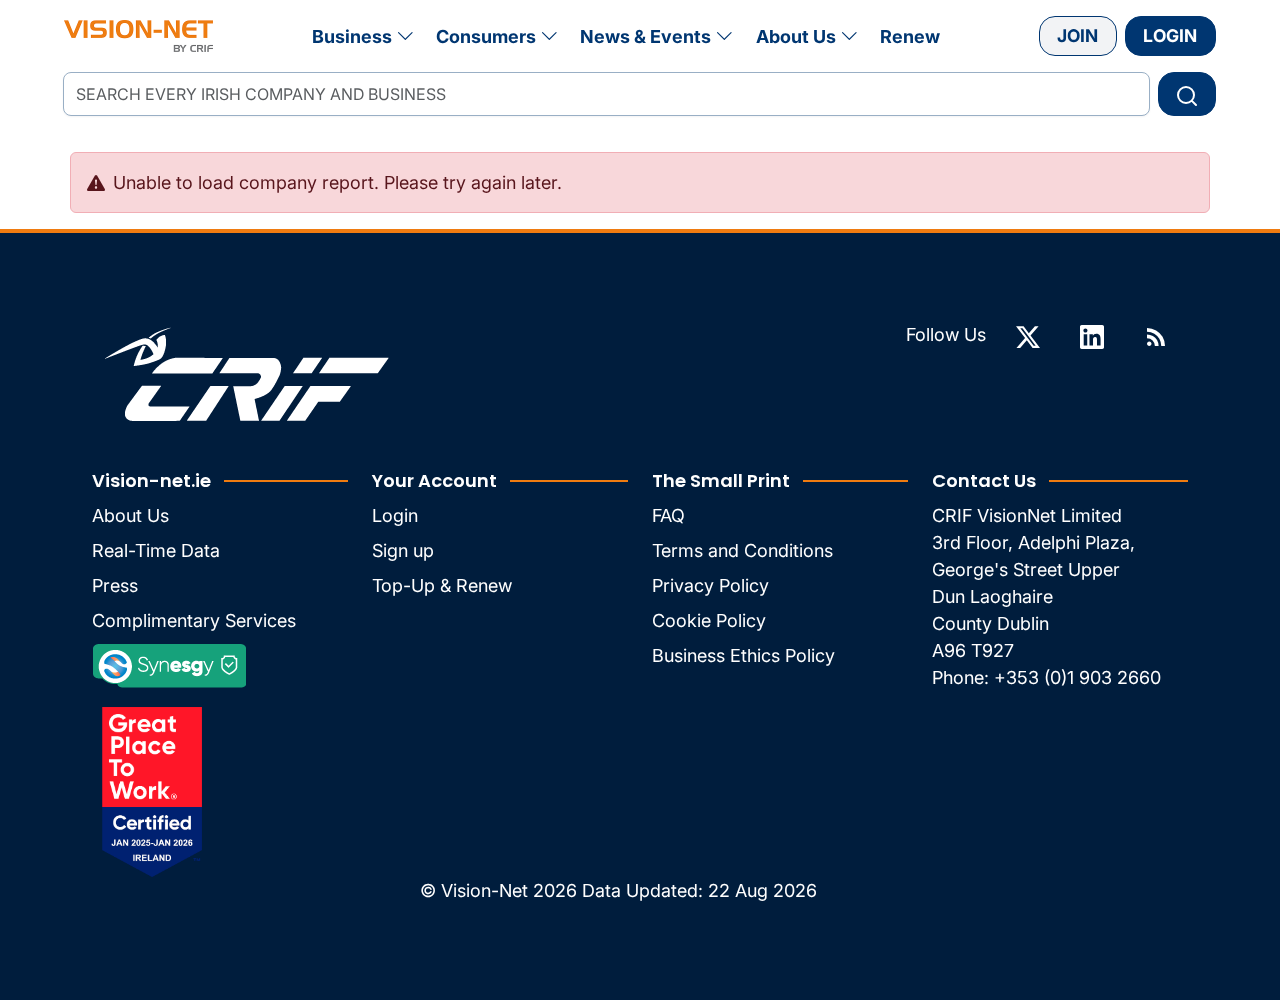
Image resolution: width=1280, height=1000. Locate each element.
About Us (796, 36)
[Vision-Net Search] (138, 36)
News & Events (645, 36)
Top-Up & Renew (442, 585)
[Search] (1187, 94)
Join (1077, 35)
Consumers (486, 36)
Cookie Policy (709, 620)
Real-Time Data (156, 550)
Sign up (403, 550)
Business (352, 36)
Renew (910, 36)
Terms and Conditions (742, 550)
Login (1170, 35)
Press (115, 585)
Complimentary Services (194, 620)
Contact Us (984, 480)
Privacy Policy (710, 585)
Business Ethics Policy (743, 655)
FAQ (668, 515)
